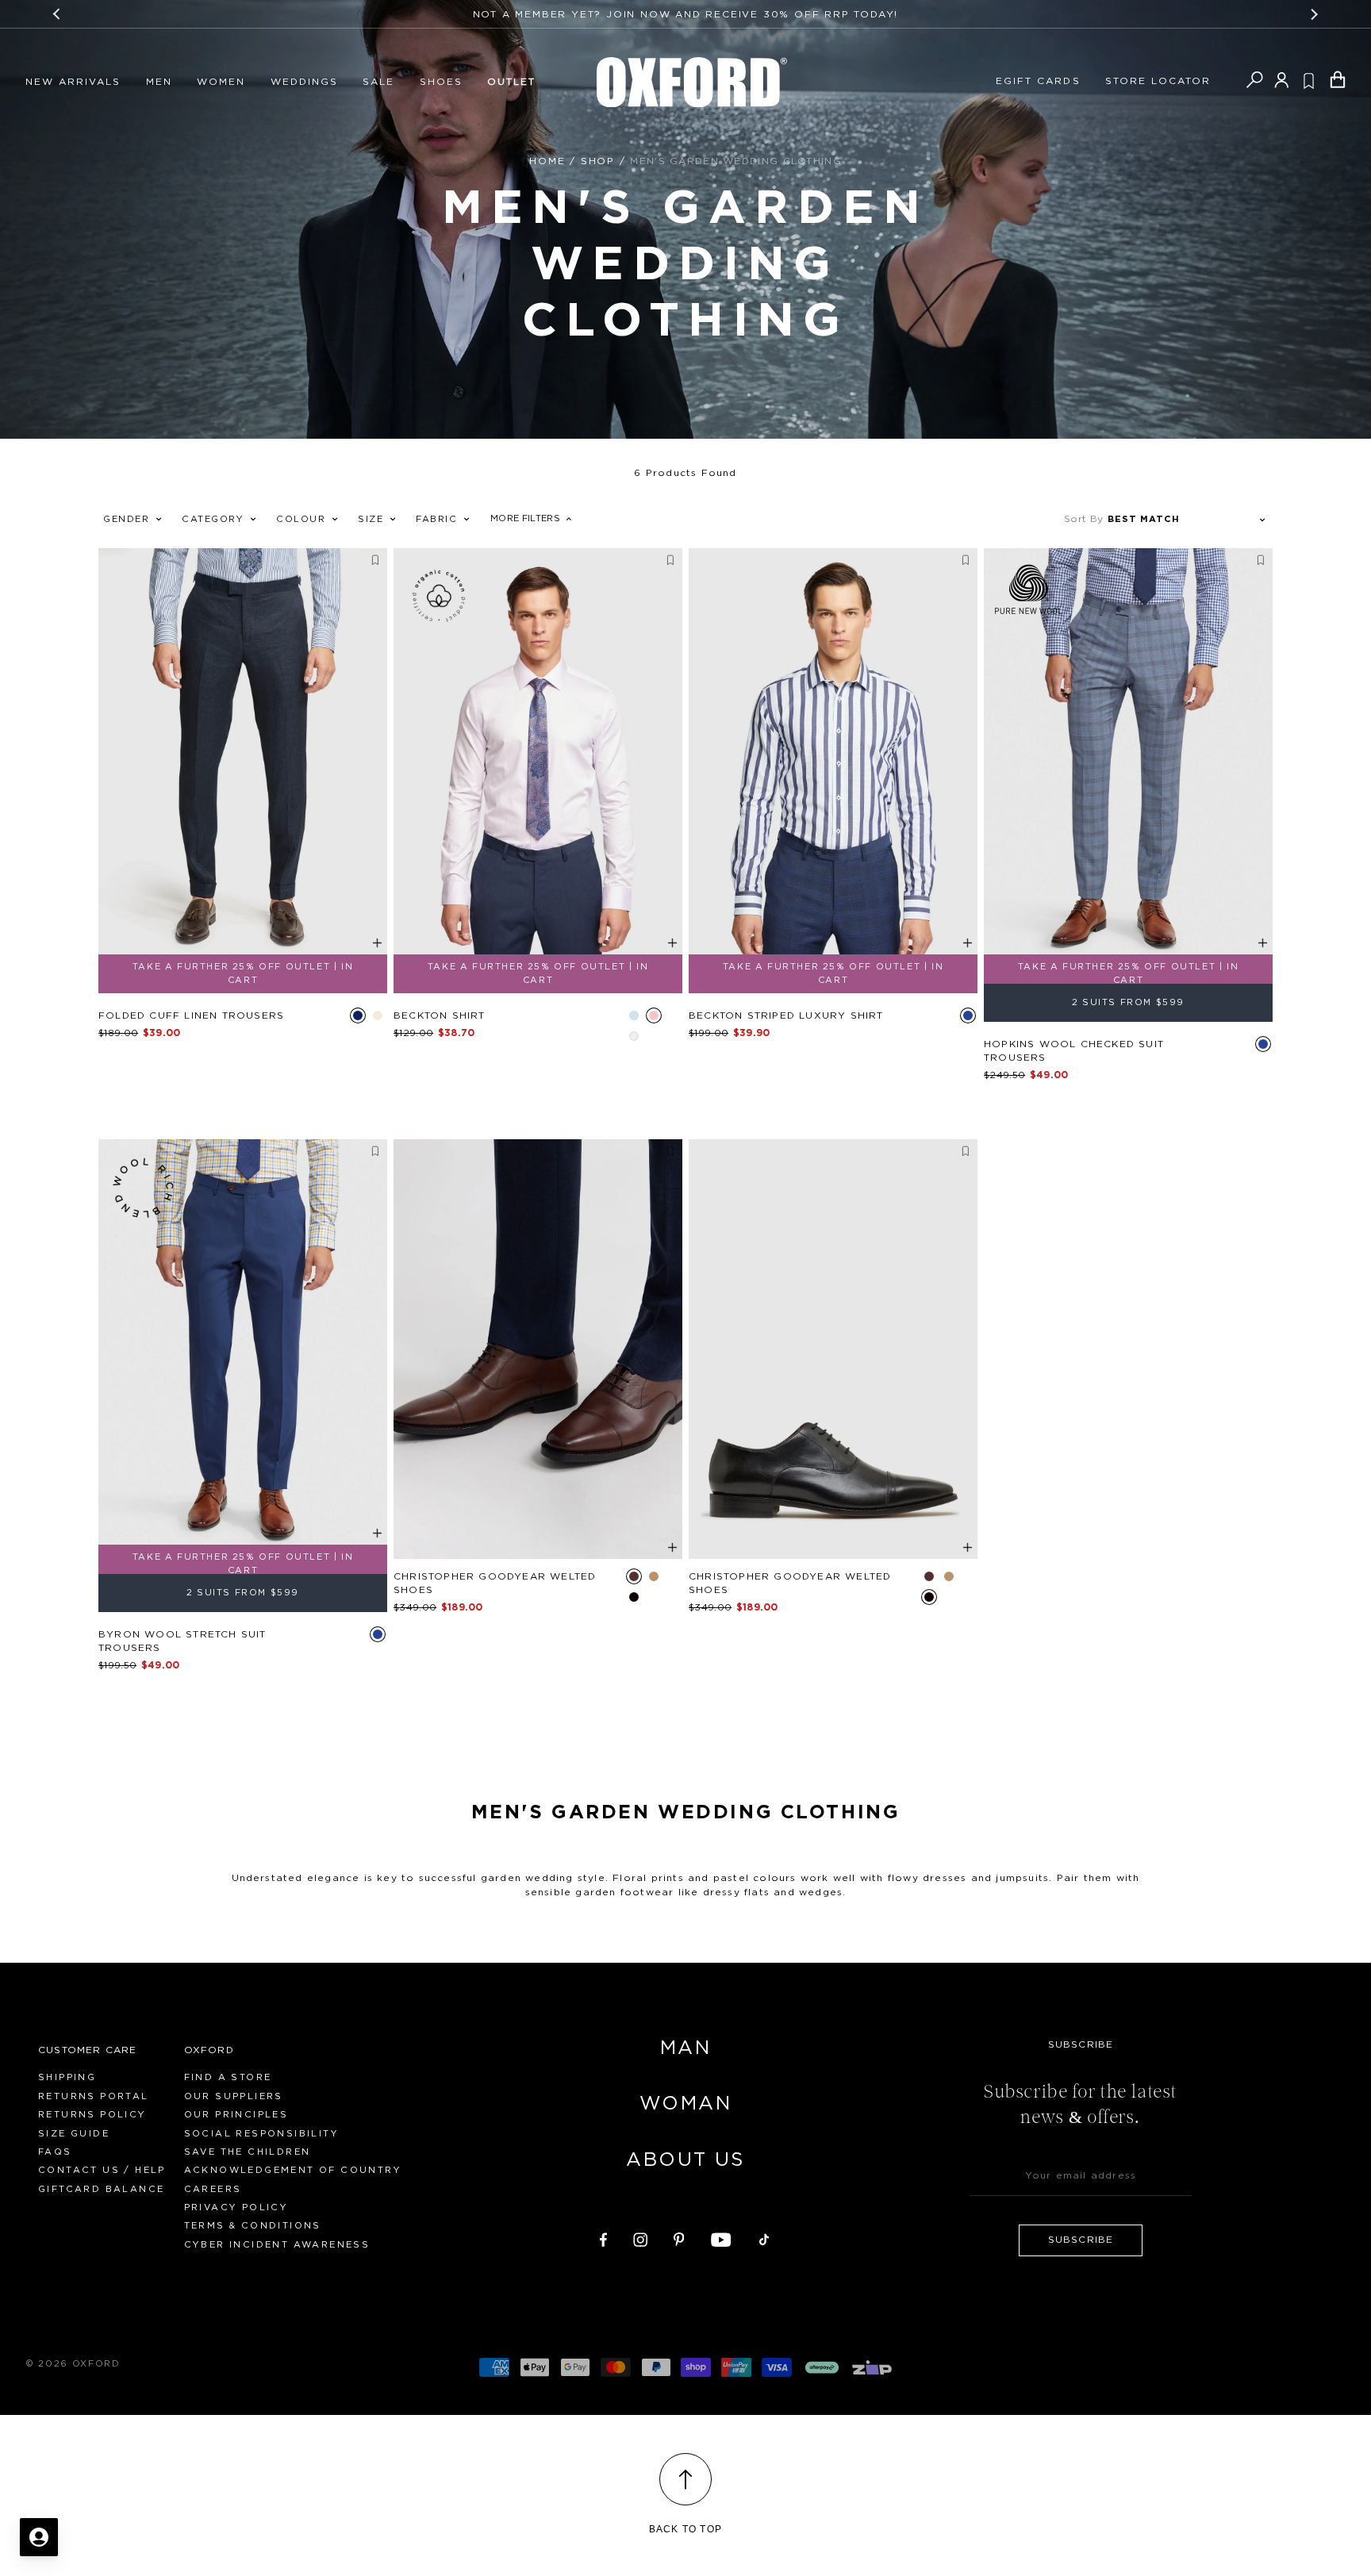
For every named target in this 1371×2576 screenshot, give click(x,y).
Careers (213, 2189)
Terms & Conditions (253, 2226)
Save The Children (248, 2152)
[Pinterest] (679, 2237)
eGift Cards (1038, 81)
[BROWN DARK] (634, 1576)
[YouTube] (721, 2237)
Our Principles (236, 2115)
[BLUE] (968, 1015)
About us (685, 2160)
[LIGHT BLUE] (634, 1015)
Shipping (67, 2077)
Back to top (685, 2529)
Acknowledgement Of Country (293, 2170)
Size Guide (74, 2134)
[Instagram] (640, 2237)
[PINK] (654, 1015)
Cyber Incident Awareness (277, 2245)
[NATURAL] (378, 1015)
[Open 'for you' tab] (39, 2537)
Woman (685, 2104)
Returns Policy (92, 2115)
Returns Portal (94, 2096)
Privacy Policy (236, 2207)
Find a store (228, 2077)
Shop (598, 161)
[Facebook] (603, 2237)
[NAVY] (358, 1015)
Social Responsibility (261, 2134)
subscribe (1081, 2240)
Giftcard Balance (101, 2189)
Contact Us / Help (102, 2170)
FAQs (55, 2152)
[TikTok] (764, 2237)
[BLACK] (634, 1597)
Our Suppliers (234, 2096)
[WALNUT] (654, 1576)
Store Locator (1158, 81)
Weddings (304, 82)
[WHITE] (634, 1036)
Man (685, 2048)
